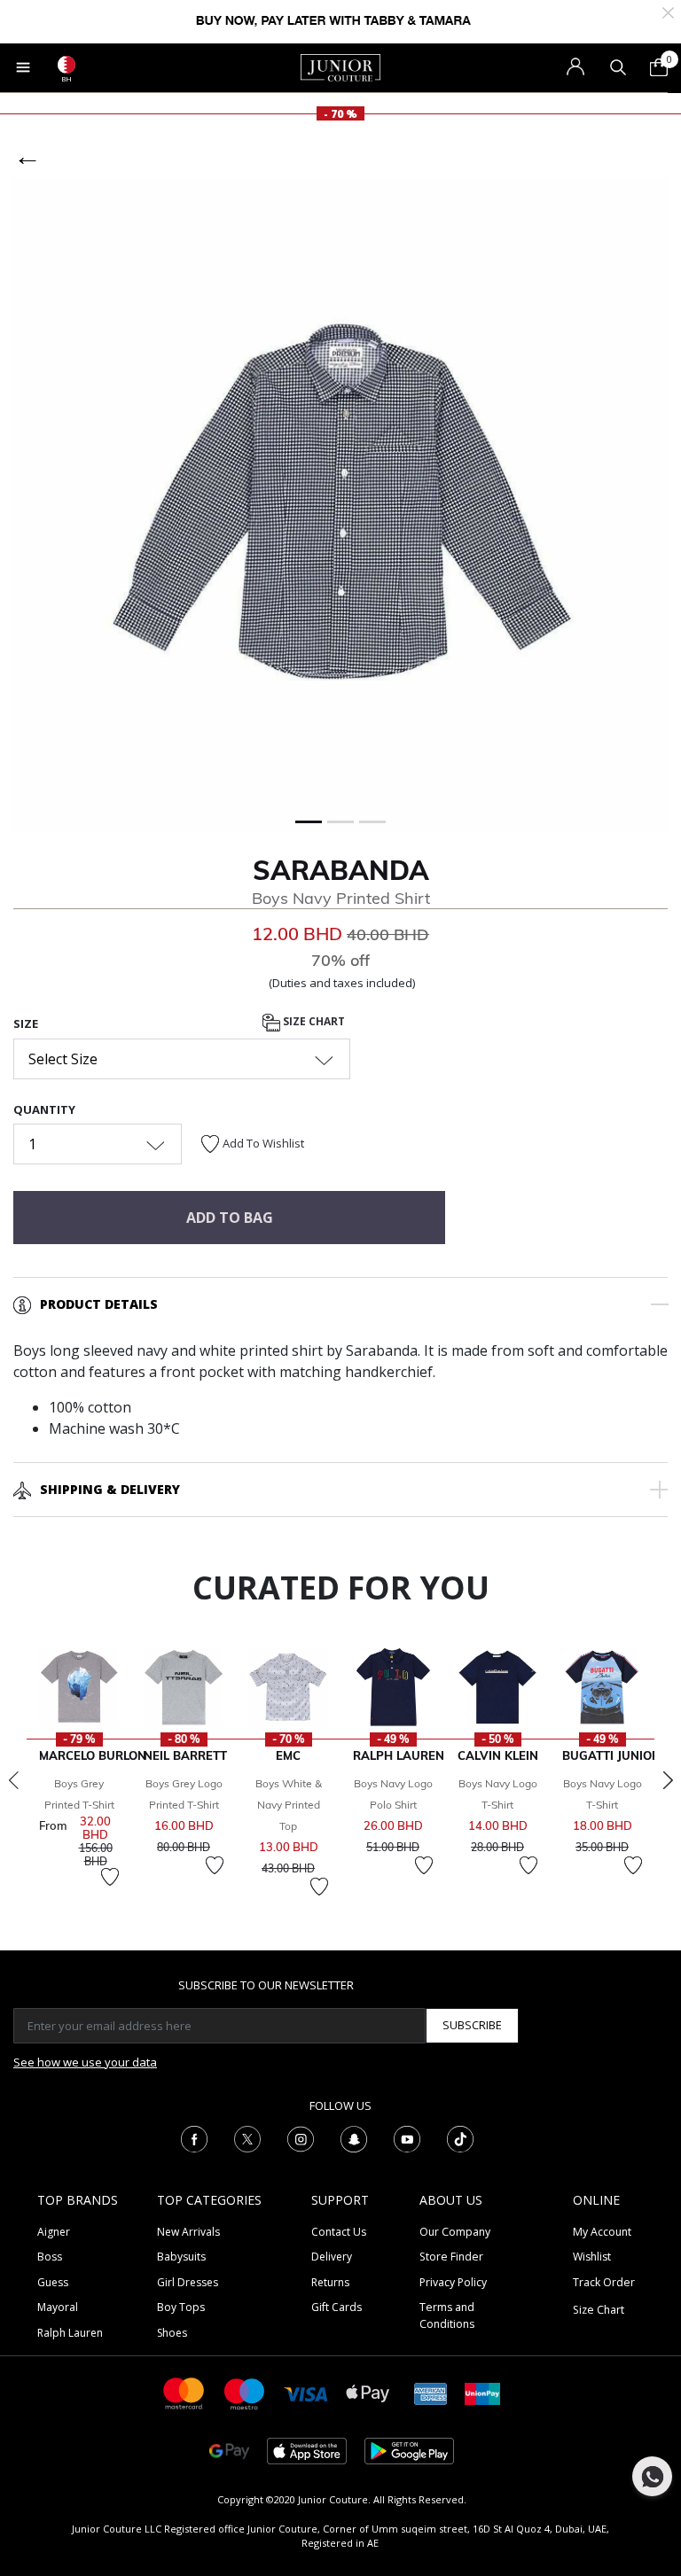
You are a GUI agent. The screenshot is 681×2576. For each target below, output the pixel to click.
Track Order (604, 2282)
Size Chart (313, 1022)
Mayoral (58, 2307)
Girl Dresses (188, 2282)
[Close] (668, 11)
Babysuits (181, 2257)
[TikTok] (460, 2137)
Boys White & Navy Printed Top (289, 1805)
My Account (602, 2232)
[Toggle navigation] (23, 67)
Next (668, 1780)
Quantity (44, 1109)
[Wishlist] (110, 1877)
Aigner (54, 2232)
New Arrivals (188, 2232)
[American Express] (431, 2392)
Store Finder (451, 2257)
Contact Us (339, 2232)
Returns (330, 2282)
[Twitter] (247, 2137)
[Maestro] (245, 2392)
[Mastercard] (184, 2392)
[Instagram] (301, 2137)
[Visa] (306, 2393)
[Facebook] (194, 2137)
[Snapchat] (354, 2137)
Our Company (455, 2232)
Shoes (172, 2333)
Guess (53, 2282)
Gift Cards (337, 2307)
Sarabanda (341, 870)
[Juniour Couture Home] (340, 66)
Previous (13, 1780)
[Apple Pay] (368, 2392)
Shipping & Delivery (110, 1489)
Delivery (332, 2257)
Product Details (99, 1304)
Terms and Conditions (447, 2315)
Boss (50, 2257)
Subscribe (472, 2025)
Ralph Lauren (70, 2333)
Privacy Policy (453, 2282)
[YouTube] (407, 2137)
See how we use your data (85, 2062)
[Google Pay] (229, 2450)
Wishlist (592, 2257)
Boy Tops (181, 2307)
